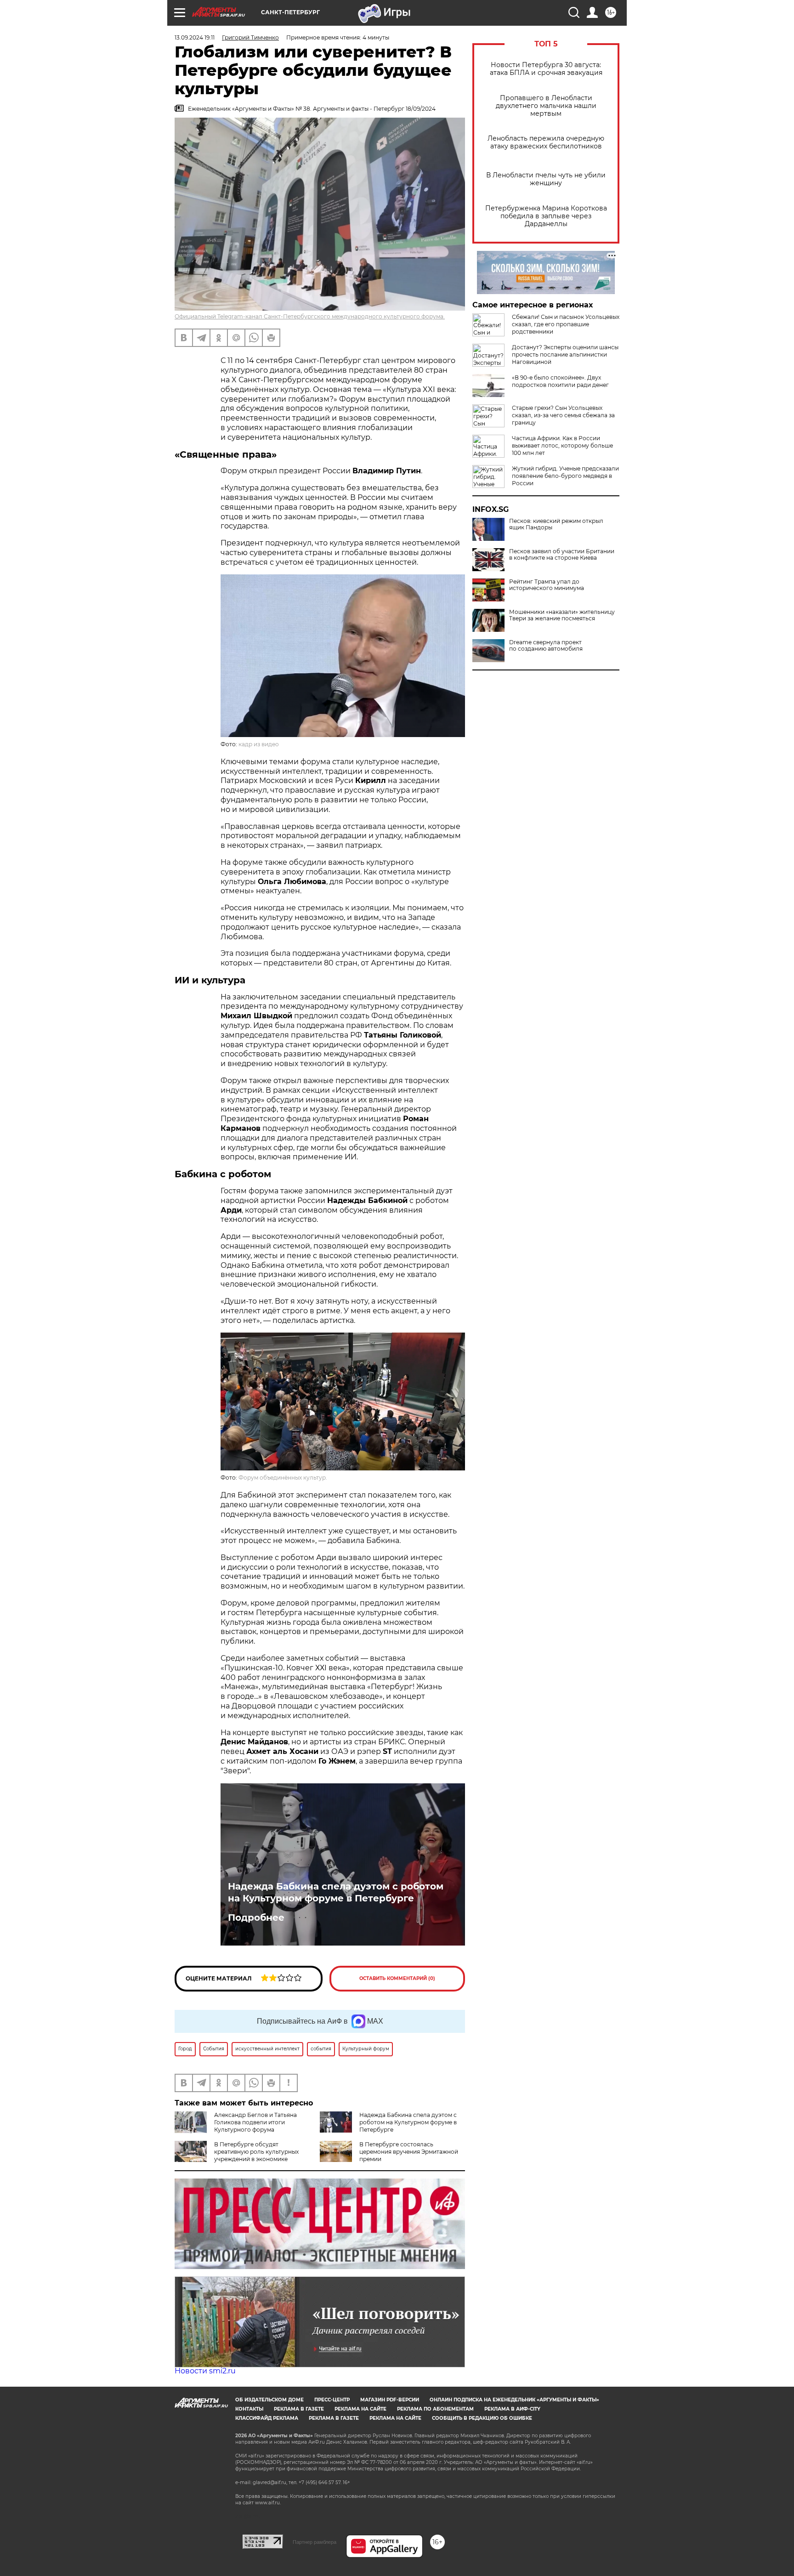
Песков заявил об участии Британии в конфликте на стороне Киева (562, 555)
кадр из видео (259, 744)
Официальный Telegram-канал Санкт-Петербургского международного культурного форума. (310, 316)
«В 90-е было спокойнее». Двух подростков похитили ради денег (560, 381)
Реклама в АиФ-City (512, 2409)
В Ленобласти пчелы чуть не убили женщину (546, 179)
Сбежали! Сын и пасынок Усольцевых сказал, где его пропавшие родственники (566, 324)
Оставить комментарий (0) (397, 1978)
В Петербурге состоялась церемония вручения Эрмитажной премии (409, 2152)
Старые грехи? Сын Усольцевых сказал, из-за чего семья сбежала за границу (563, 415)
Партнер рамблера (315, 2542)
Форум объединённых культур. (283, 1478)
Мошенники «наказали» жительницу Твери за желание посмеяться (562, 615)
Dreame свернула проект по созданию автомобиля (546, 646)
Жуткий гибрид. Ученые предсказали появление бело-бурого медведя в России (565, 476)
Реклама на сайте (360, 2409)
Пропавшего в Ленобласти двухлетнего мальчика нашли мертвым (546, 106)
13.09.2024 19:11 (195, 37)
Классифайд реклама (267, 2418)
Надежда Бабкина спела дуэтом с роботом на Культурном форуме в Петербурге (336, 1892)
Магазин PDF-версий (390, 2400)
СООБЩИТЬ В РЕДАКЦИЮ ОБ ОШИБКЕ (482, 2418)
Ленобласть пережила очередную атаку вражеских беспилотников (546, 142)
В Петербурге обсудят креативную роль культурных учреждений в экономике (256, 2152)
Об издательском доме (269, 2400)
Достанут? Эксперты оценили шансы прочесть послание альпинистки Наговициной (565, 355)
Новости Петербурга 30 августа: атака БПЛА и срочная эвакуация (546, 69)
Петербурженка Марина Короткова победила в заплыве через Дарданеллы (546, 216)
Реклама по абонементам (435, 2409)
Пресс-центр (332, 2400)
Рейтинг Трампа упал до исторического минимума (547, 585)
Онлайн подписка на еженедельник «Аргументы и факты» (514, 2400)
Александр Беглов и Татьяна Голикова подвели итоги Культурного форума (255, 2122)
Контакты (249, 2409)
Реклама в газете (299, 2409)
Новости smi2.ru (205, 2371)
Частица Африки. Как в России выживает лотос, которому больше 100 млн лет (562, 445)
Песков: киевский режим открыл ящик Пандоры (556, 524)
